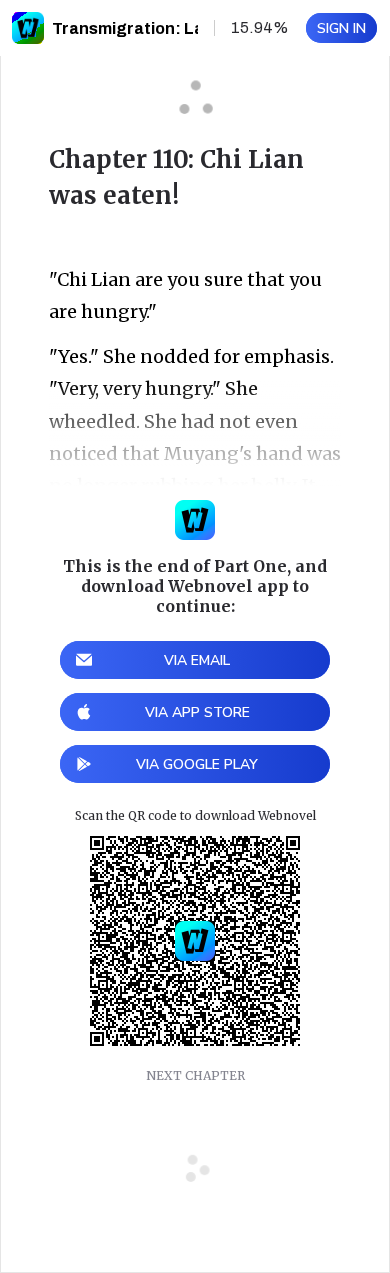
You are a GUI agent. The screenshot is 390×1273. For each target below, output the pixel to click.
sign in (341, 28)
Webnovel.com (28, 28)
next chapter (195, 1075)
